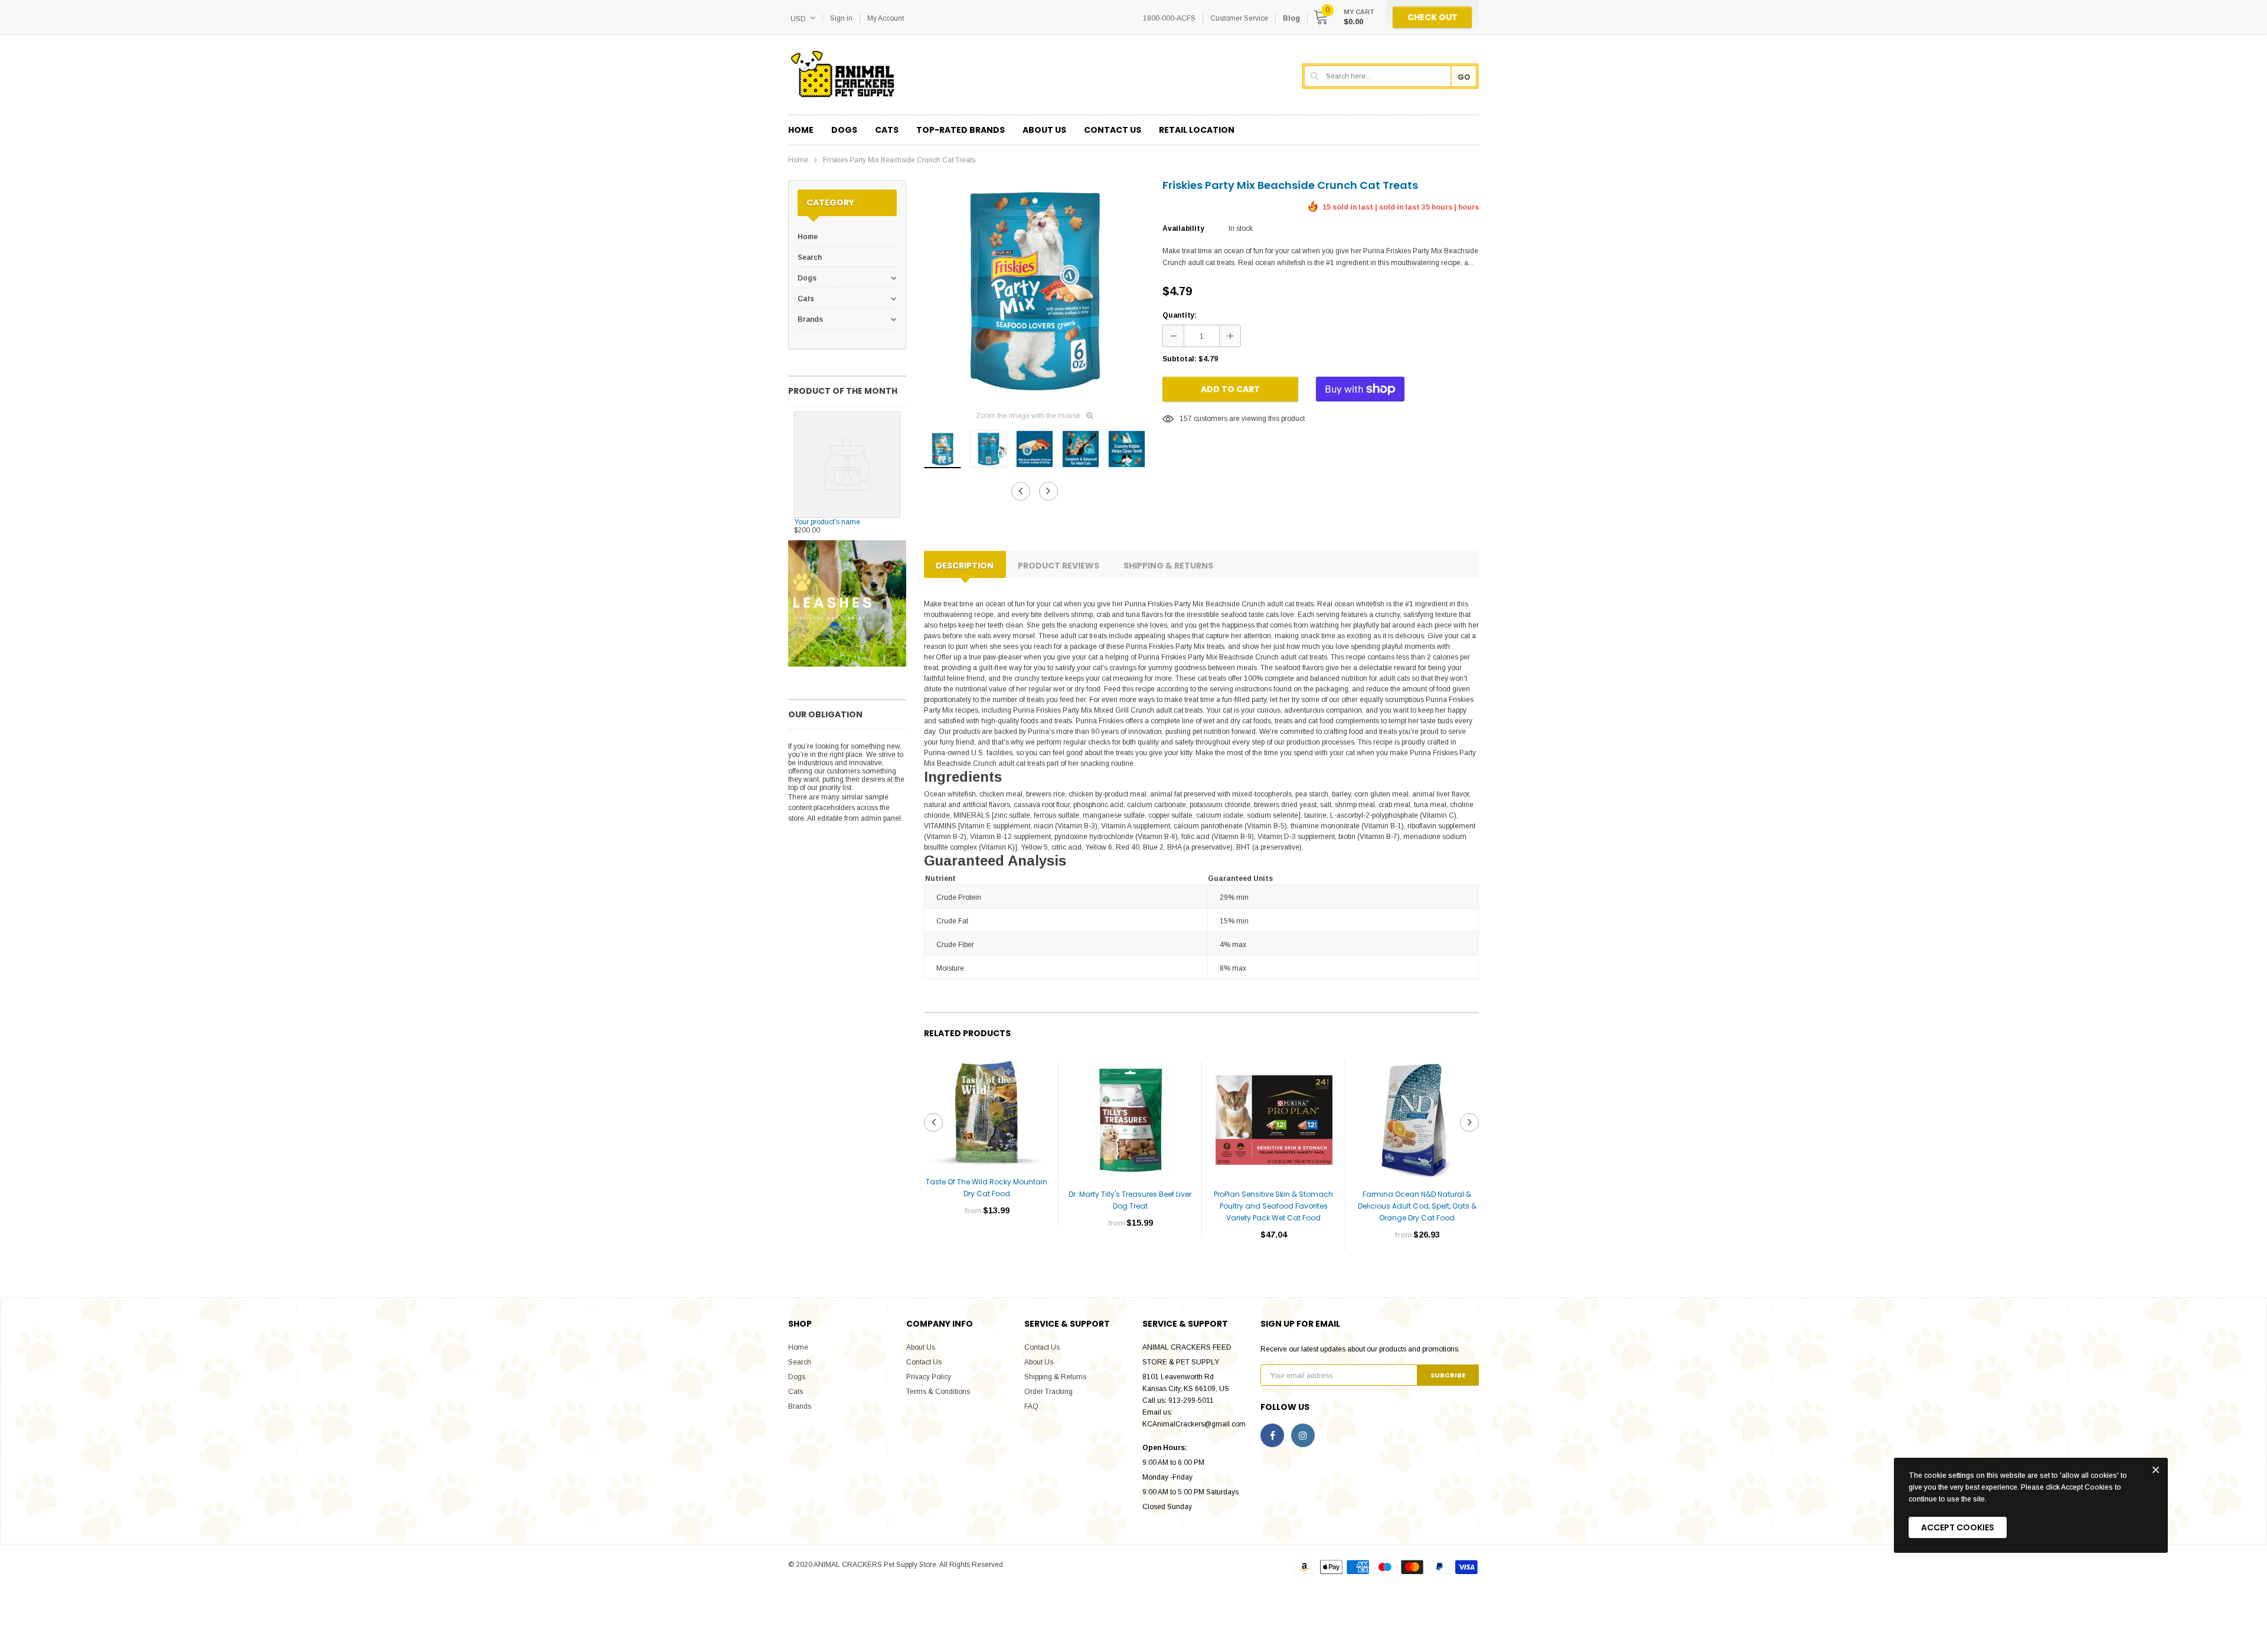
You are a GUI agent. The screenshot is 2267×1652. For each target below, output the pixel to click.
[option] (1034, 290)
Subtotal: (1180, 359)
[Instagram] (1303, 1435)
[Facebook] (1272, 1435)
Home (798, 160)
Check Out (1433, 17)
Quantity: (1180, 315)
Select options (987, 1246)
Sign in (841, 18)
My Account (886, 18)
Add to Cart (1230, 389)
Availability (1183, 228)
